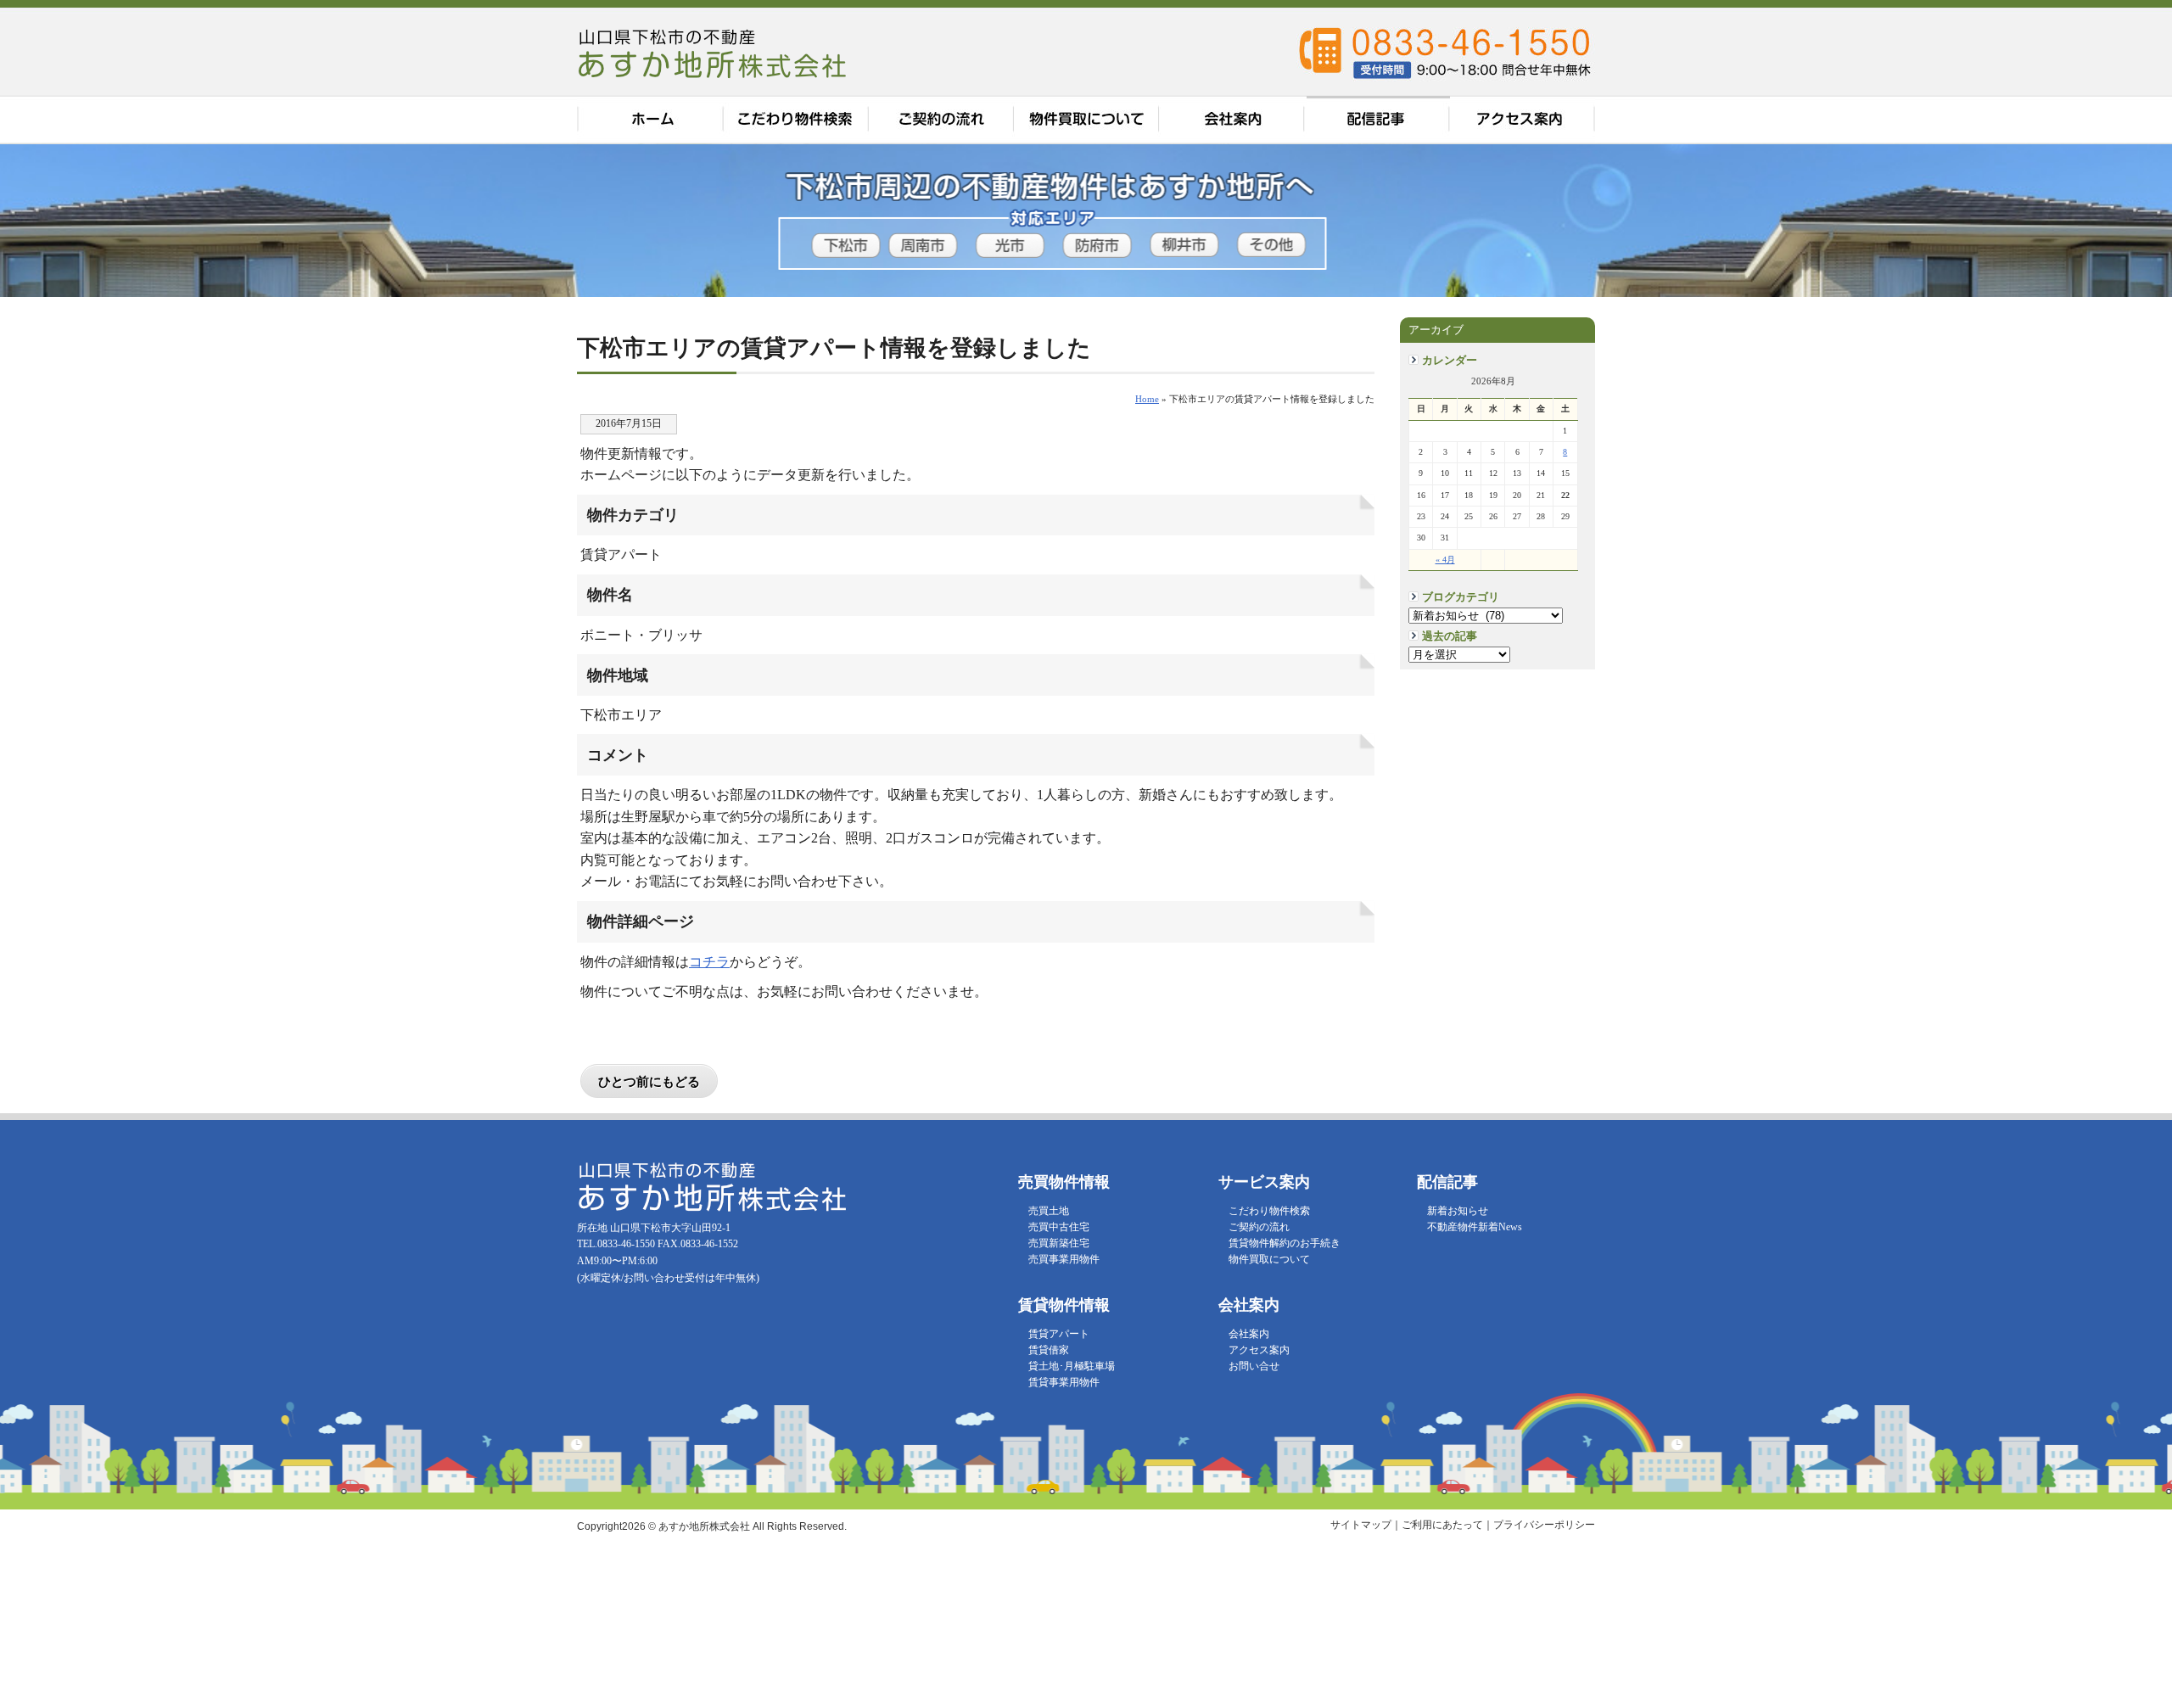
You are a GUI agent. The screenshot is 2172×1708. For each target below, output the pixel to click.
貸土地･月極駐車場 (1072, 1366)
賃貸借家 (1049, 1350)
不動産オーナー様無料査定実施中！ (2132, 229)
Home (1147, 399)
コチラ (709, 962)
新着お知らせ (1458, 1211)
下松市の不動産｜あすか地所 (714, 53)
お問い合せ (1254, 1366)
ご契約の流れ (942, 120)
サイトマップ (1361, 1525)
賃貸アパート (1059, 1334)
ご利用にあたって (1442, 1525)
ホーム (650, 120)
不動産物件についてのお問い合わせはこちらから (2132, 458)
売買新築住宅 (1059, 1243)
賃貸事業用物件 (1064, 1382)
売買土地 (1049, 1211)
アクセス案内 (1523, 120)
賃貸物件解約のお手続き (1285, 1243)
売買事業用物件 (1064, 1259)
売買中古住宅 (1059, 1227)
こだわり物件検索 (796, 120)
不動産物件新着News (1475, 1227)
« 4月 (1445, 560)
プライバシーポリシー (1544, 1525)
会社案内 (1234, 120)
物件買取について (1088, 120)
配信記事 (1378, 120)
